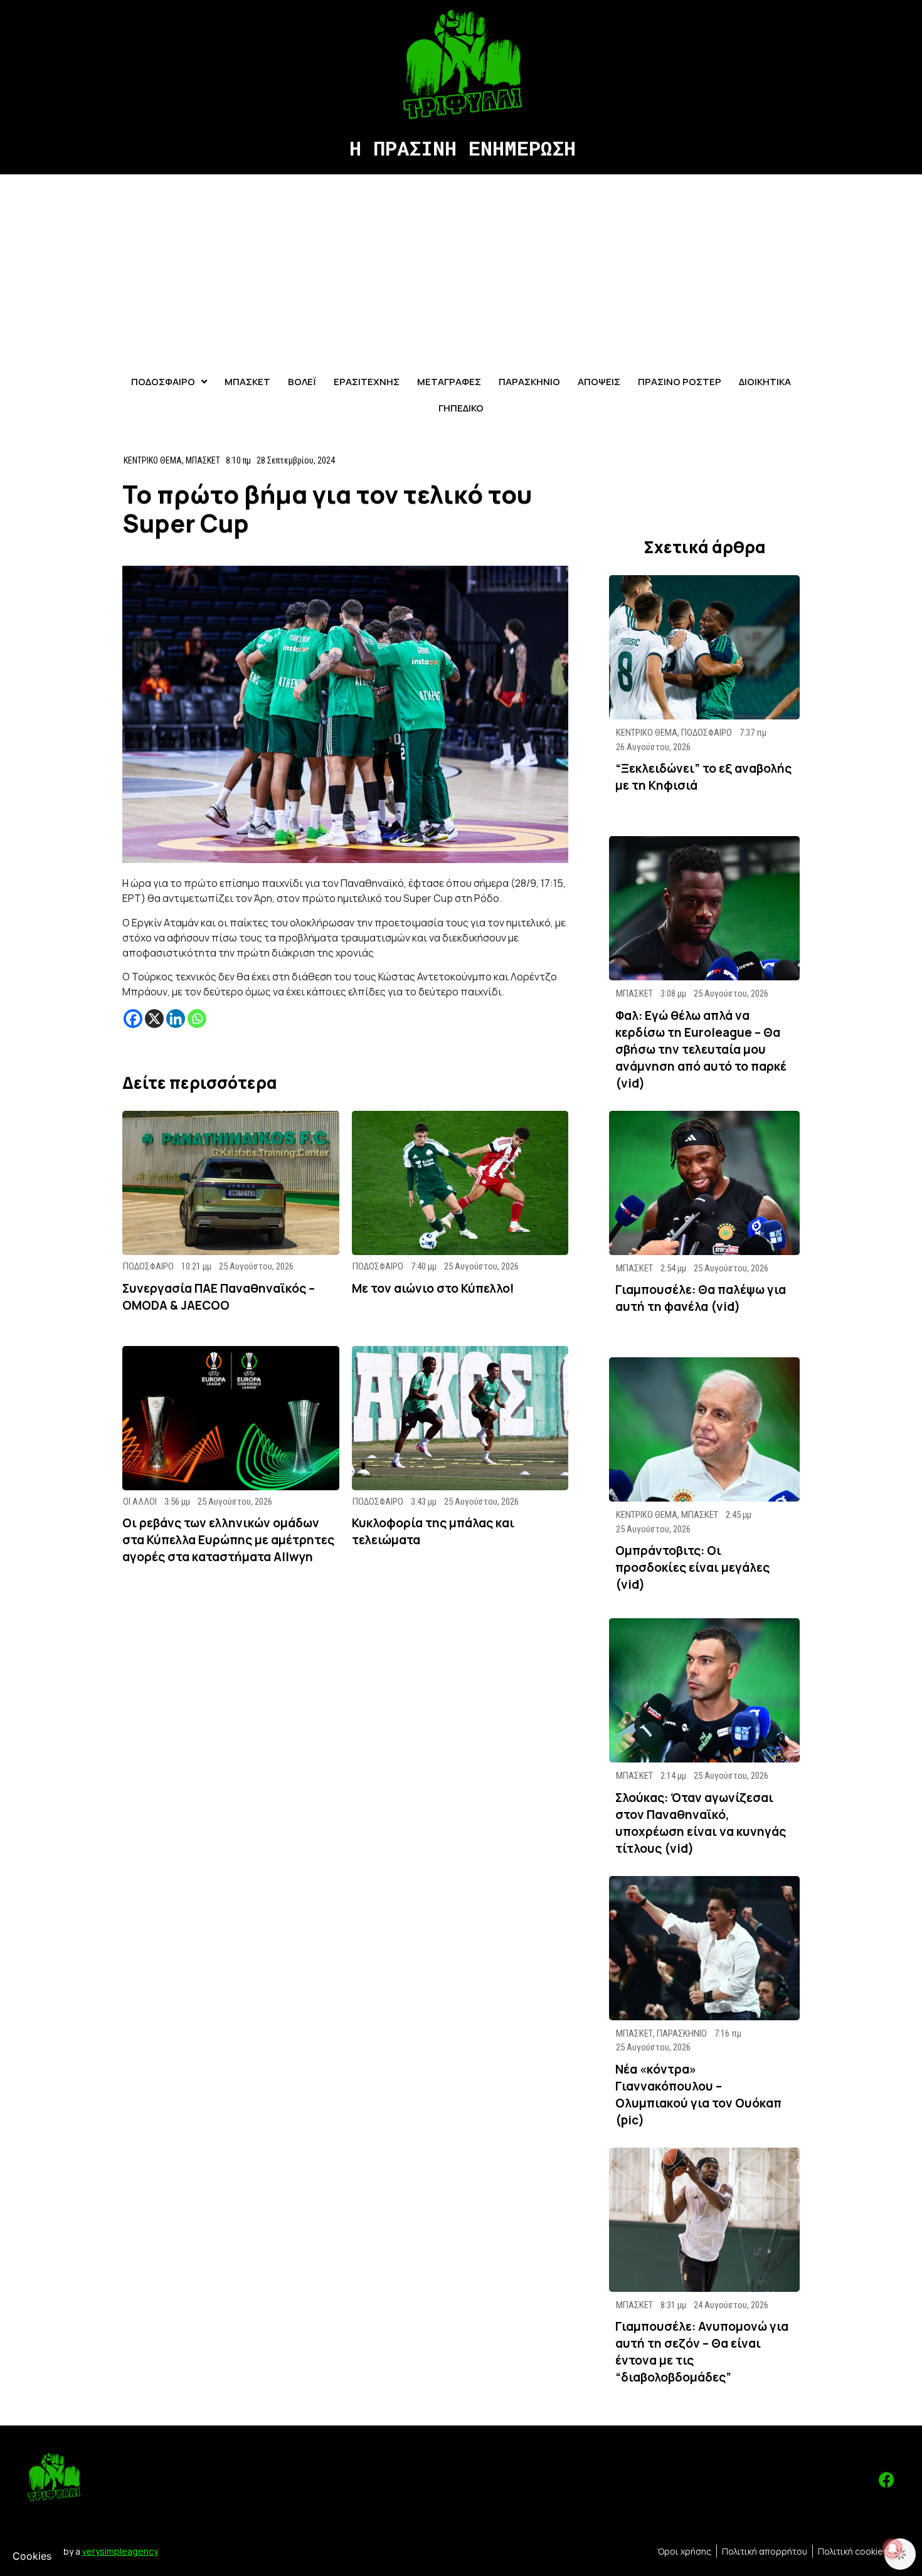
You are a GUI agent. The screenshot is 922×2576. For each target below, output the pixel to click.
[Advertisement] (461, 268)
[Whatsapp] (197, 1019)
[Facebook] (133, 1019)
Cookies (32, 2556)
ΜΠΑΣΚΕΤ (203, 460)
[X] (154, 1019)
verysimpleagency (120, 2551)
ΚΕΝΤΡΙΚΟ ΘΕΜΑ (153, 460)
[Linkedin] (176, 1019)
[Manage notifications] (893, 2548)
